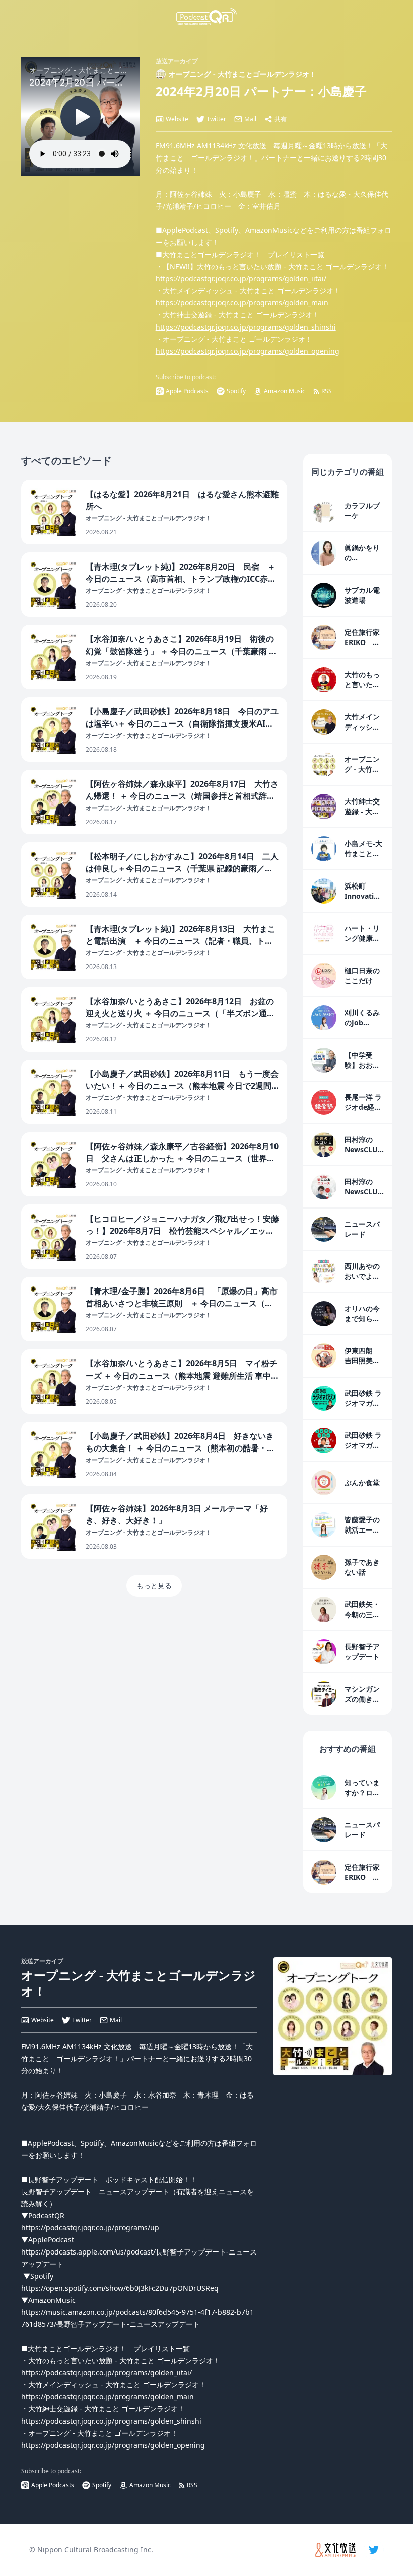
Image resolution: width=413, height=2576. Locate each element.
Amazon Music (285, 391)
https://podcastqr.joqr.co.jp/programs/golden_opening (248, 351)
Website (177, 119)
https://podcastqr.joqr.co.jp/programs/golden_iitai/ (241, 278)
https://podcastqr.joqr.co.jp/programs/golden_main (242, 303)
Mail (250, 119)
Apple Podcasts (187, 391)
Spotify (236, 391)
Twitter (216, 119)
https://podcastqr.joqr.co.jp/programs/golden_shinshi (246, 327)
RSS (327, 391)
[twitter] (374, 2550)
